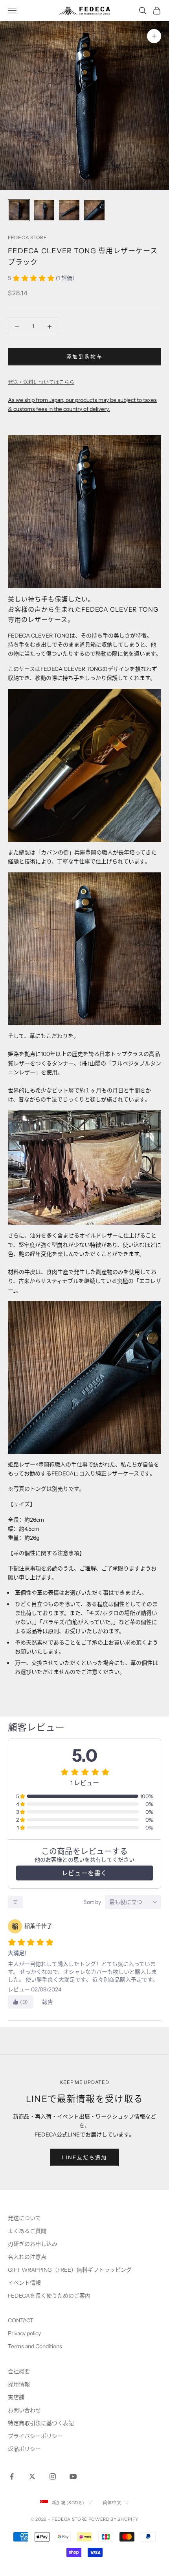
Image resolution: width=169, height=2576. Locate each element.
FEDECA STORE (28, 237)
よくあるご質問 (27, 2231)
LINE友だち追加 (84, 2157)
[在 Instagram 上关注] (53, 2476)
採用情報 (19, 2384)
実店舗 (16, 2397)
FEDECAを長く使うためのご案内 (49, 2296)
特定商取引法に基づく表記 (41, 2423)
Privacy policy (24, 2333)
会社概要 (19, 2371)
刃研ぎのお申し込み (33, 2244)
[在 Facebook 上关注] (12, 2476)
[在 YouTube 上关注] (73, 2476)
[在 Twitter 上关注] (32, 2476)
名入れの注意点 (27, 2257)
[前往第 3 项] (69, 210)
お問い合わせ (24, 2410)
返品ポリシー (24, 2449)
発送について (24, 2218)
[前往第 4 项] (94, 210)
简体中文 (112, 2503)
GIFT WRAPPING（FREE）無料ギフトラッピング (70, 2270)
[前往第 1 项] (19, 210)
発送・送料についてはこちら (41, 382)
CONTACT (21, 2320)
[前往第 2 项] (44, 210)
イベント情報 (24, 2283)
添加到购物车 (84, 356)
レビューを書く (84, 1873)
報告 (48, 2002)
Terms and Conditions (36, 2346)
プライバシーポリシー (35, 2436)
